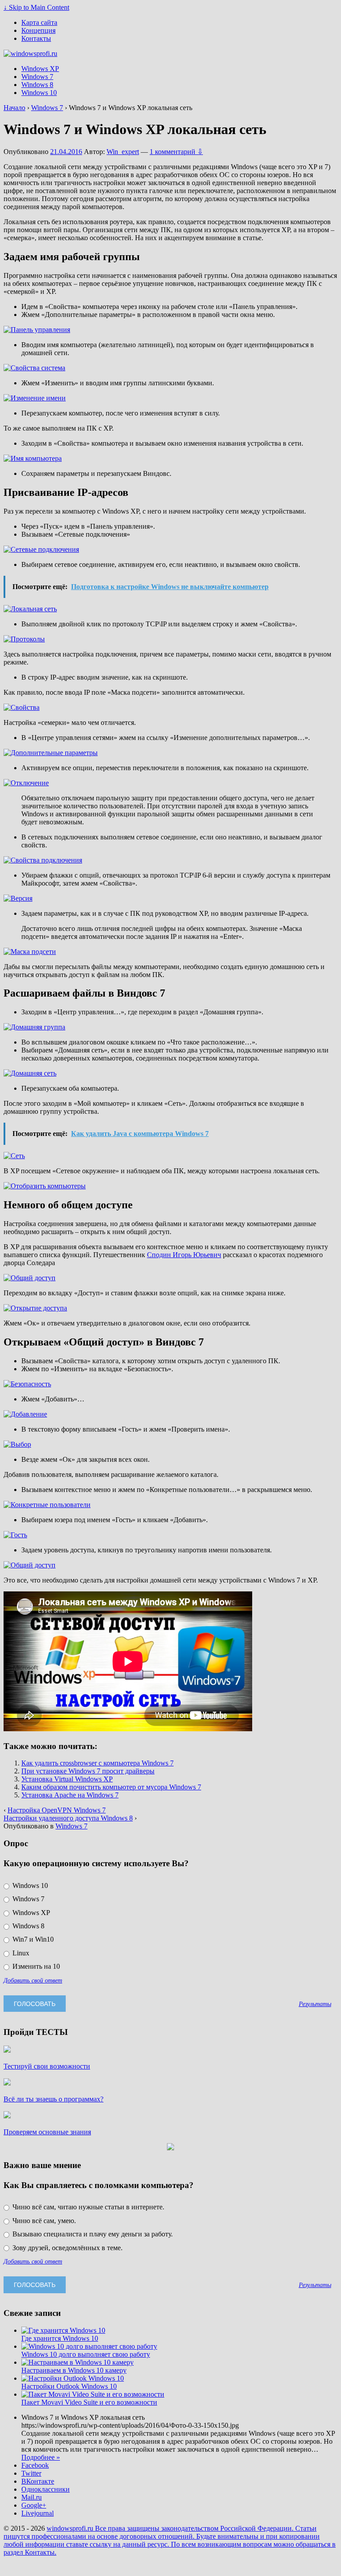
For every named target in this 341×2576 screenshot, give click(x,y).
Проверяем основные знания (47, 2132)
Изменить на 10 (35, 1966)
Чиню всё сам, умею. (43, 2221)
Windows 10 (39, 93)
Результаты (315, 2004)
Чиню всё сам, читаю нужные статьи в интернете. (87, 2207)
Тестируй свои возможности (47, 2066)
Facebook (35, 2465)
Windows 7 (37, 77)
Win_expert (123, 152)
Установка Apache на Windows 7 (70, 1795)
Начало (14, 108)
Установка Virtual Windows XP (67, 1779)
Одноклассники (46, 2489)
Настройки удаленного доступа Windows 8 (68, 1818)
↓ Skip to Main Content (36, 7)
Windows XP (40, 69)
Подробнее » (41, 2457)
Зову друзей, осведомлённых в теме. (67, 2248)
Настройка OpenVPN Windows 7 (57, 1810)
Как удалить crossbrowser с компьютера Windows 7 (97, 1763)
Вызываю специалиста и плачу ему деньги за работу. (92, 2234)
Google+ (34, 2505)
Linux (20, 1953)
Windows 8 (37, 85)
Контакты (36, 38)
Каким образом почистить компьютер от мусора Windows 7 (111, 1787)
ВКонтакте (38, 2481)
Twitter (31, 2473)
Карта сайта (39, 22)
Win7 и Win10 (32, 1939)
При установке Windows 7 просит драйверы (88, 1771)
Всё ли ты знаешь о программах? (54, 2099)
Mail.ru (32, 2497)
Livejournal (38, 2513)
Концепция (38, 30)
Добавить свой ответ (33, 1980)
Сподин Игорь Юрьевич (184, 1255)
